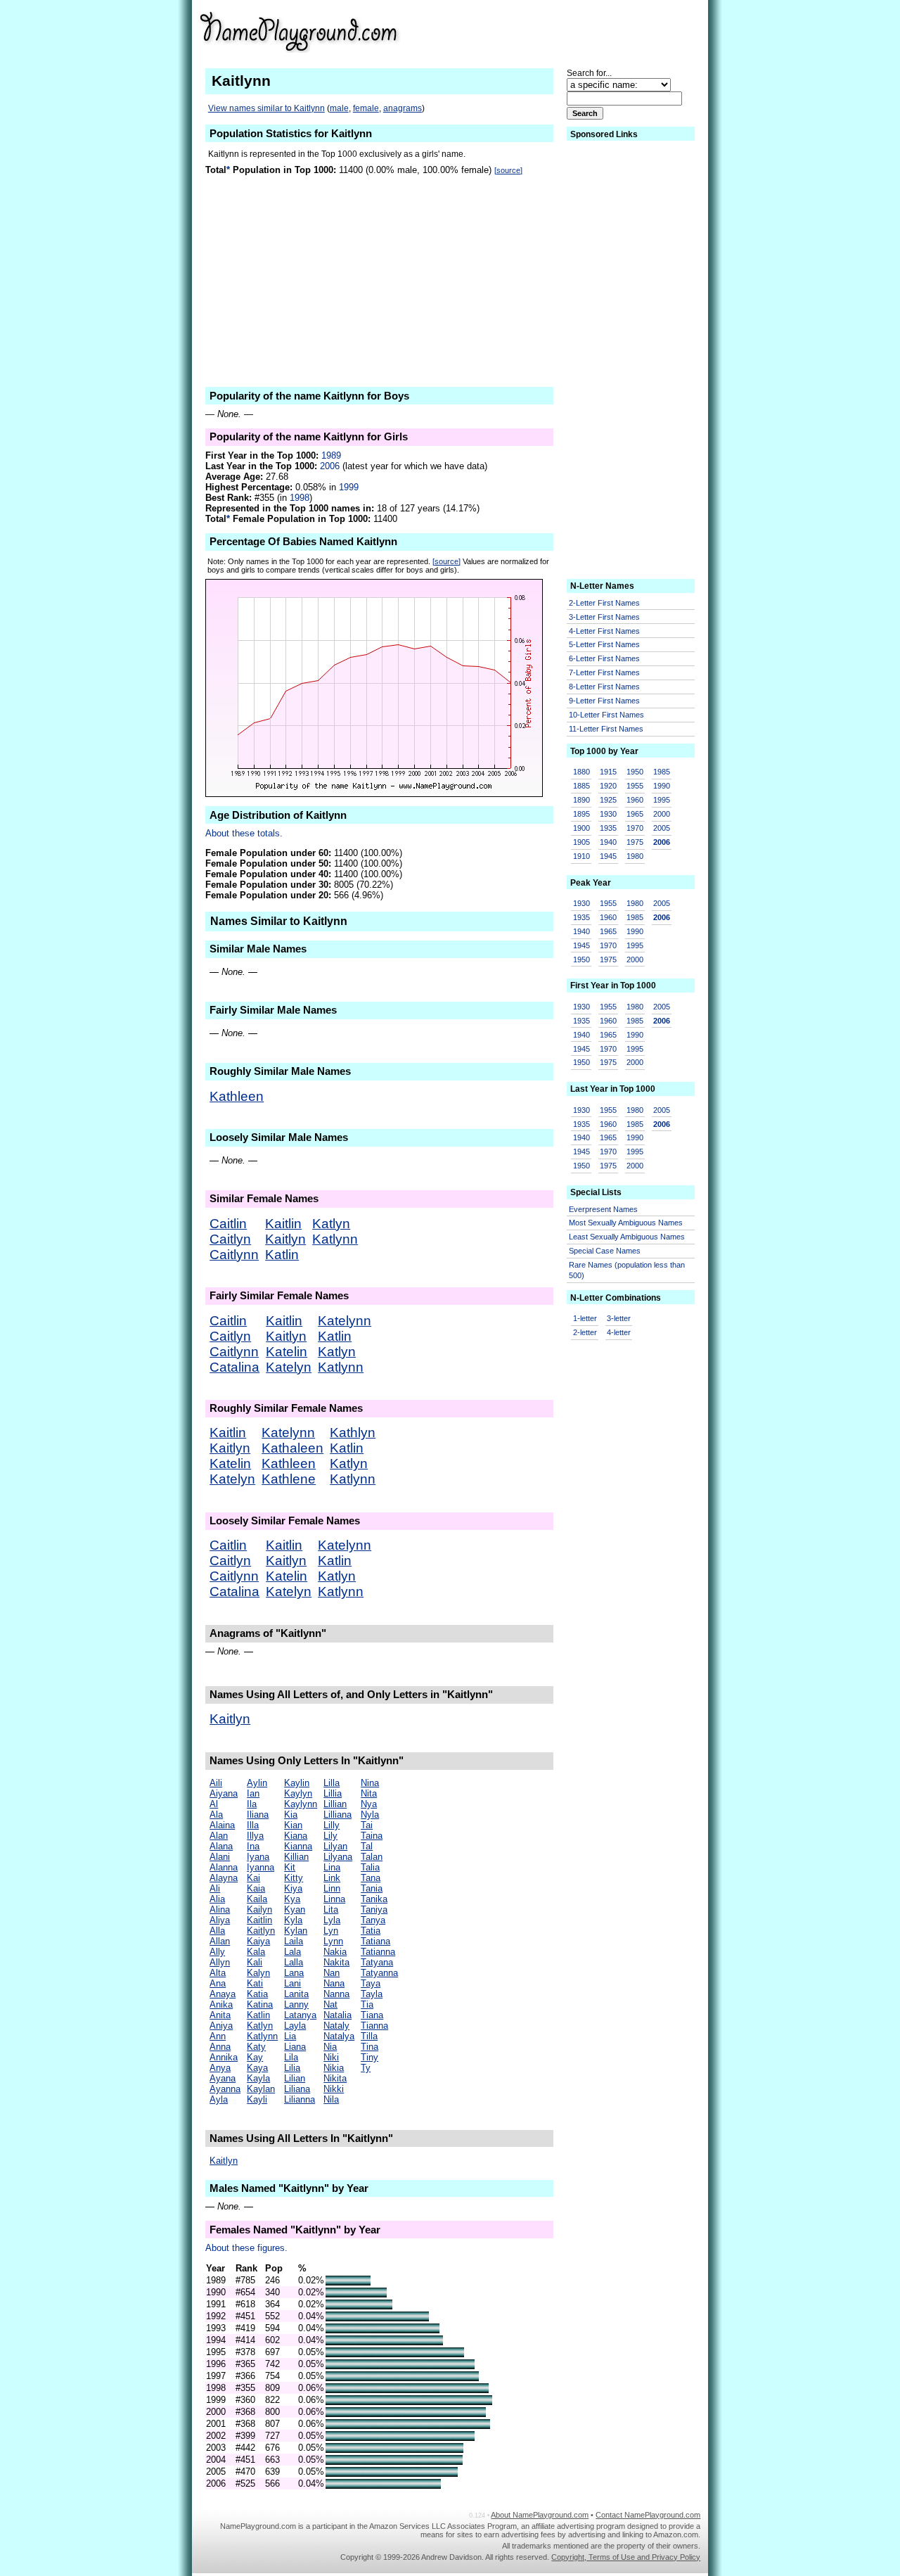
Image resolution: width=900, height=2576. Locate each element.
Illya (255, 1836)
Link (332, 1878)
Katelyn (289, 1367)
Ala (216, 1815)
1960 (635, 800)
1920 (608, 786)
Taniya (374, 1909)
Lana (294, 1973)
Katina (260, 2004)
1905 (581, 842)
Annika (224, 2057)
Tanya (373, 1920)
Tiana (372, 2015)
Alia (217, 1899)
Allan (220, 1941)
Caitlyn (230, 1239)
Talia (370, 1867)
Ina (253, 1846)
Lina (332, 1867)
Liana (295, 2047)
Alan (219, 1836)
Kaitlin (283, 1224)
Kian (293, 1825)
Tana (371, 1878)
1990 (662, 786)
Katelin (287, 1352)
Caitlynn (234, 1255)
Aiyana (224, 1793)
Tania (372, 1888)
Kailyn (259, 1909)
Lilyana (338, 1857)
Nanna (336, 1994)
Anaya (223, 1994)
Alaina (222, 1825)
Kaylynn (301, 1804)
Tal (367, 1846)
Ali (215, 1888)
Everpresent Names (603, 1209)
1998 (300, 498)
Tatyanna (379, 1973)
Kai (253, 1878)
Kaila (257, 1899)
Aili (216, 1783)
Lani (292, 1983)
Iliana (258, 1815)
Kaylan (261, 2089)
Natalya (339, 2036)
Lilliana (337, 1815)
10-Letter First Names (606, 715)
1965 (635, 814)
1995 (662, 800)
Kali (255, 1962)
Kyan (295, 1909)
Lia (290, 2036)
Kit (290, 1867)
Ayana (223, 2078)
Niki (331, 2057)
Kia (291, 1815)
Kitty (294, 1878)
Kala (256, 1952)
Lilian (295, 2078)
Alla (217, 1931)
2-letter (585, 1332)
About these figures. (246, 2248)
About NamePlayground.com (540, 2515)
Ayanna (225, 2089)
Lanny (296, 2004)
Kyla (293, 1920)
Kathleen (237, 1096)
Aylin (257, 1783)
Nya (369, 1804)
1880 (581, 772)
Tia (367, 2004)
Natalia (337, 2015)
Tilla (369, 2036)
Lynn (333, 1941)
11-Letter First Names (606, 729)
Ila (252, 1804)
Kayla (258, 2078)
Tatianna (378, 1952)
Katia (257, 1994)
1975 (635, 842)
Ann (218, 2036)
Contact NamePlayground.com (648, 2515)
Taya (371, 1983)
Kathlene (289, 1479)
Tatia (371, 1931)
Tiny (369, 2057)
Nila (331, 2099)
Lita (331, 1909)
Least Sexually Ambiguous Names (627, 1237)
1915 (608, 772)
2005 (662, 828)
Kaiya (258, 1941)
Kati (255, 1983)
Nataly (336, 2026)
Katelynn (345, 1321)
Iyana (258, 1857)
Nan (332, 1973)
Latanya (300, 2015)
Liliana (297, 2089)
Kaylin (297, 1783)
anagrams (403, 108)
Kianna (298, 1846)
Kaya (257, 2068)
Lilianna (300, 2099)
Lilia (292, 2068)
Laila (294, 1941)
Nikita (335, 2078)
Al (214, 1804)
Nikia (334, 2068)
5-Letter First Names (604, 644)
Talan (372, 1857)
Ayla (219, 2099)
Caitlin (228, 1224)
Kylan (296, 1931)
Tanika (374, 1899)
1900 (581, 828)
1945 (608, 856)
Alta (218, 1973)
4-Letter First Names (604, 631)
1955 (635, 786)
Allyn (220, 1962)
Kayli (257, 2099)
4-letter (619, 1332)
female (366, 108)
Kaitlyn (285, 1239)
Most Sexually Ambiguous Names (626, 1223)
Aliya (220, 1920)
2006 (330, 466)
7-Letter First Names (604, 672)
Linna (334, 1899)
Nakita (336, 1962)
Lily (330, 1836)
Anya (220, 2068)
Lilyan (335, 1846)
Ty (366, 2068)
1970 (635, 828)
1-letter (585, 1318)
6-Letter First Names (604, 658)
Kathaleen (292, 1448)
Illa (253, 1825)
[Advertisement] (591, 31)
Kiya (293, 1888)
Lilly (332, 1825)
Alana (221, 1846)
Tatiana (375, 1941)
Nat (330, 2004)
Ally (217, 1952)
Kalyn (258, 1973)
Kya (292, 1899)
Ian (253, 1793)
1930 (608, 814)
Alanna (224, 1867)
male (339, 108)
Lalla (294, 1962)
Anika (221, 2004)
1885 (581, 786)
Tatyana (377, 1962)
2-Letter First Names (604, 603)
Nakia (335, 1952)
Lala (292, 1952)
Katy (256, 2047)
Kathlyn (353, 1433)
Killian (296, 1857)
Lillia (333, 1793)
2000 (662, 814)
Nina (370, 1783)
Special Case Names (605, 1251)
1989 (331, 455)
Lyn (331, 1931)
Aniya (221, 2026)
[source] (508, 170)
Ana (218, 1983)
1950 (635, 772)
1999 (349, 487)
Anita (220, 2015)
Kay (255, 2057)
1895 (581, 814)
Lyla (332, 1920)
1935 (608, 828)
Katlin (282, 1255)
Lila (291, 2057)
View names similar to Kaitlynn (266, 108)
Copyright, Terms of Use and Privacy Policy (626, 2557)
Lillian (335, 1804)
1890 (581, 800)
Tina (369, 2047)
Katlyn (331, 1224)
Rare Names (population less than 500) (627, 1270)
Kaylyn (298, 1793)
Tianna (374, 2026)
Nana (334, 1983)
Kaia (256, 1888)
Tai (367, 1825)
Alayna (224, 1878)
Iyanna (261, 1867)
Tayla (372, 1994)
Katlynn (335, 1239)
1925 (608, 800)
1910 (581, 856)
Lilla (332, 1783)
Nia (330, 2047)
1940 (608, 842)
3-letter (619, 1318)
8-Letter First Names (604, 687)
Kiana (296, 1836)
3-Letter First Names (604, 617)
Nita (369, 1793)
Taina (372, 1836)
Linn (332, 1888)
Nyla (370, 1815)
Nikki (334, 2089)
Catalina (234, 1367)
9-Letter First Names (604, 701)
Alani (220, 1857)
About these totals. (244, 833)
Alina (220, 1909)
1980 (635, 856)
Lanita (296, 1994)
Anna (220, 2047)
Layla (295, 2026)
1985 (662, 772)
